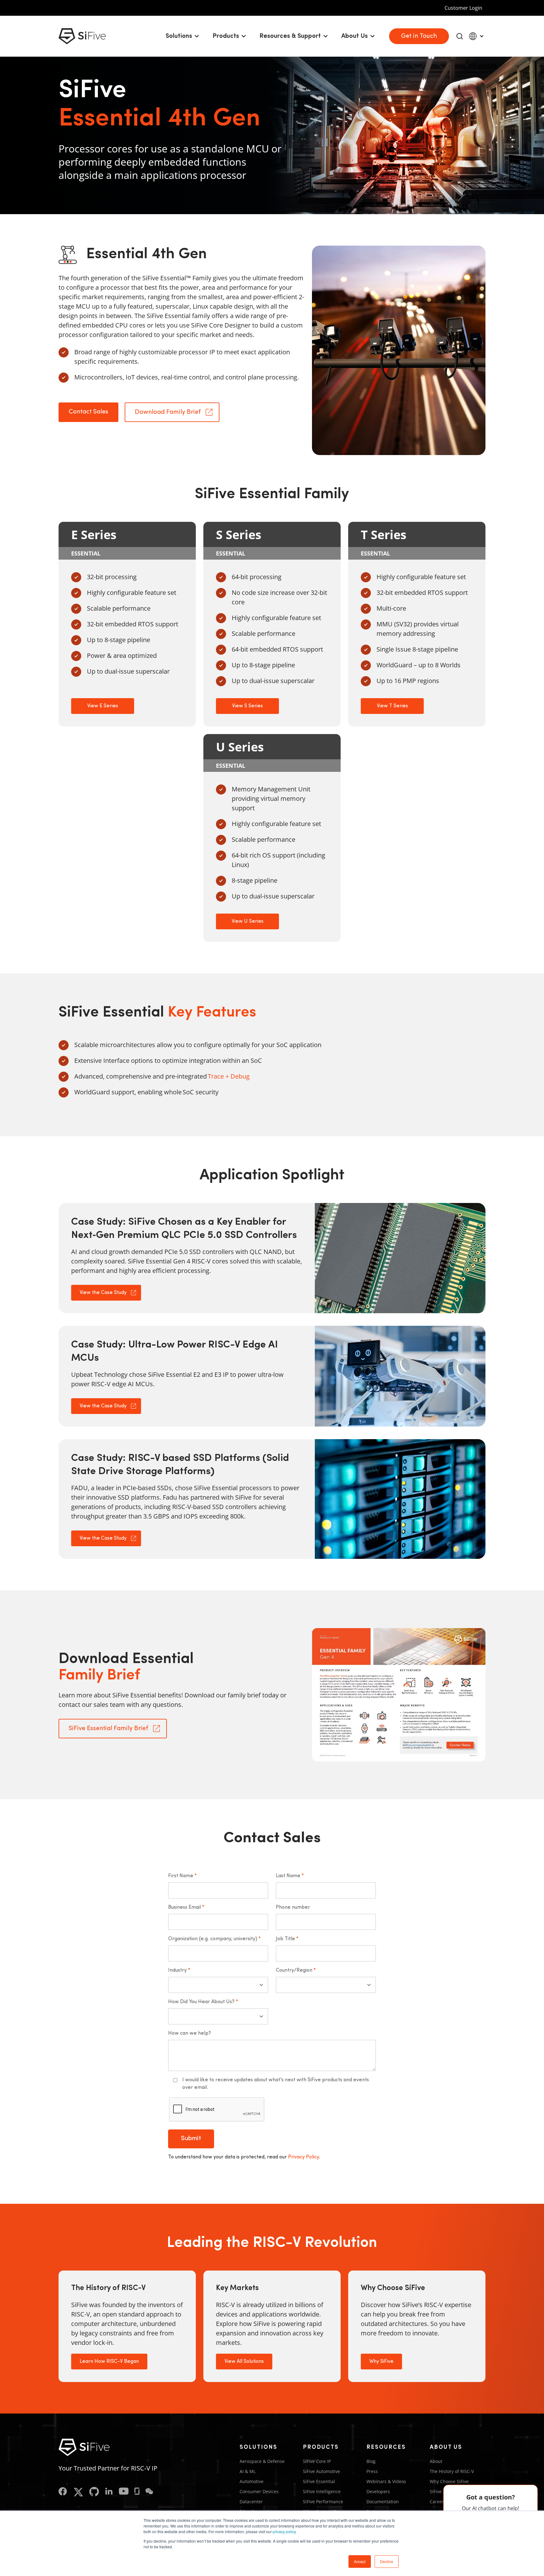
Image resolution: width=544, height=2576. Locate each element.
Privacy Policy (303, 2157)
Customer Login (463, 8)
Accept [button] (360, 2561)
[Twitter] (78, 2492)
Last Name (290, 1876)
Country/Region (296, 1970)
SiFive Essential (319, 2481)
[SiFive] (82, 36)
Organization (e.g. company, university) (214, 1939)
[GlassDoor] (137, 2492)
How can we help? (190, 2033)
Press (372, 2471)
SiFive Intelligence (322, 2491)
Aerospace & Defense (262, 2461)
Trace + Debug (229, 1076)
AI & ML (248, 2471)
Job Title (287, 1939)
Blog (371, 2461)
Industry (179, 1970)
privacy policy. (285, 2531)
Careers (438, 2502)
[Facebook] (63, 2492)
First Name (182, 1876)
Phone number (293, 1907)
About (436, 2461)
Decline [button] (387, 2561)
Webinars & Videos (386, 2481)
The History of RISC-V (452, 2471)
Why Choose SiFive (449, 2481)
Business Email (186, 1907)
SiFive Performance (323, 2502)
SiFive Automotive (321, 2471)
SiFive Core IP (317, 2461)
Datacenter (251, 2502)
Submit (191, 2139)
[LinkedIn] (109, 2492)
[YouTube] (124, 2492)
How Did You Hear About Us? (203, 2002)
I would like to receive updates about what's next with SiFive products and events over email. (276, 2084)
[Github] (94, 2492)
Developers (378, 2491)
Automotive (252, 2481)
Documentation (383, 2502)
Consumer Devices (259, 2491)
